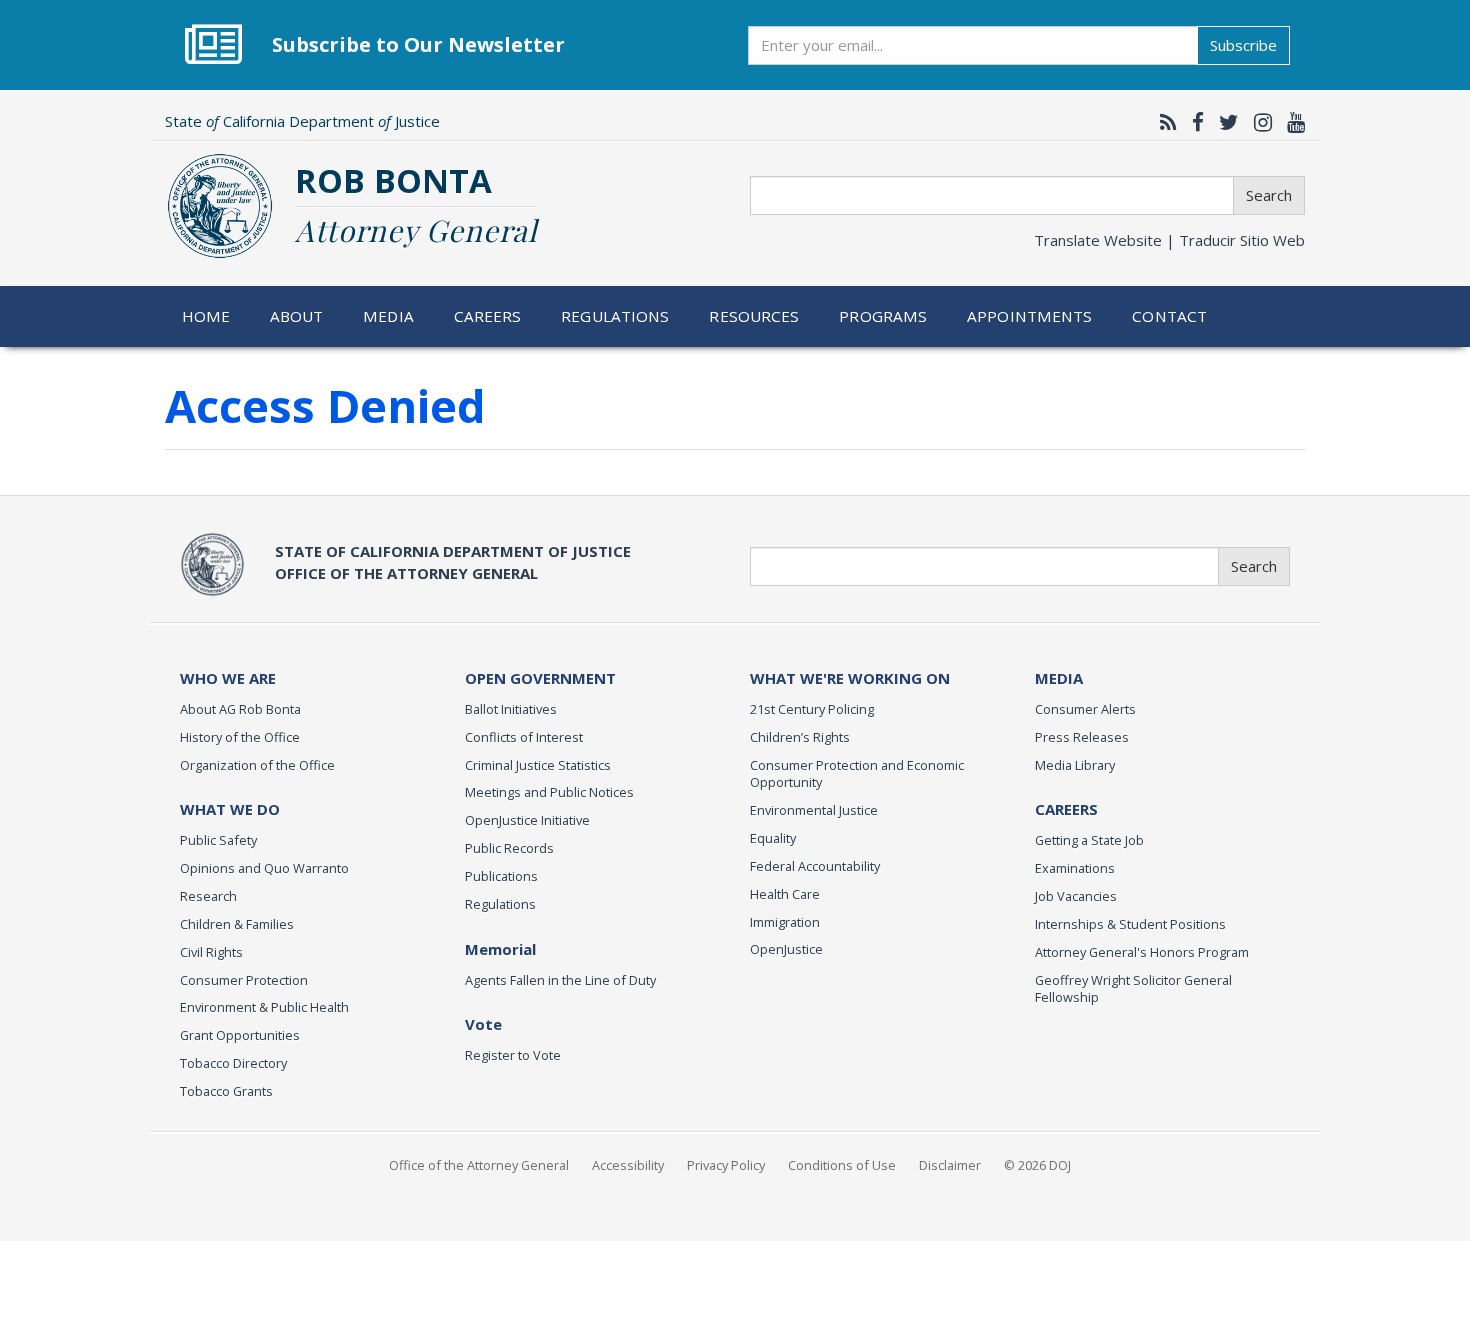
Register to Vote (513, 1055)
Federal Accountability (815, 866)
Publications (501, 876)
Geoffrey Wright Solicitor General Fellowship (1133, 989)
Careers (488, 316)
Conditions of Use (842, 1165)
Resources (754, 316)
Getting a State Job (1089, 840)
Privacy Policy (726, 1165)
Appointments (1030, 316)
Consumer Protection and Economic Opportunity (857, 774)
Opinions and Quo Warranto (264, 868)
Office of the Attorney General (479, 1165)
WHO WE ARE (228, 678)
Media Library (1075, 765)
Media (388, 316)
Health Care (785, 894)
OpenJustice (786, 949)
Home (206, 316)
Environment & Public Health (264, 1007)
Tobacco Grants (226, 1091)
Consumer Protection (244, 980)
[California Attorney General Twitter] (1224, 122)
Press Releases (1082, 737)
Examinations (1075, 868)
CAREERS (1066, 809)
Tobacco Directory (233, 1063)
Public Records (509, 848)
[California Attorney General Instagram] (1258, 122)
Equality (773, 838)
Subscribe (1243, 45)
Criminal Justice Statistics (538, 765)
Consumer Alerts (1085, 709)
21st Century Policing (812, 709)
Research (208, 896)
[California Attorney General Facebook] (1193, 122)
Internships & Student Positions (1130, 924)
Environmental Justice (814, 810)
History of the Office (240, 737)
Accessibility (628, 1165)
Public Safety (218, 840)
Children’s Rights (800, 737)
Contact (1169, 316)
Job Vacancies (1076, 896)
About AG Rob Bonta (240, 709)
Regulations (615, 316)
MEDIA (1059, 678)
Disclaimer (950, 1165)
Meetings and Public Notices (549, 792)
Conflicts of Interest (524, 737)
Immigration (785, 922)
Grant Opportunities (240, 1035)
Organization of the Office (257, 765)
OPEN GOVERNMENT (540, 678)
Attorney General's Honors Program (1142, 952)
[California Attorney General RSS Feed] (1163, 122)
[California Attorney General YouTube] (1291, 122)
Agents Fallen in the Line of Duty (560, 980)
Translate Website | (1169, 240)
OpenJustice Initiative (527, 820)
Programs (883, 316)
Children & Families (237, 924)
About (297, 316)
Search (1269, 195)
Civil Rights (211, 952)
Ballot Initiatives (511, 709)
